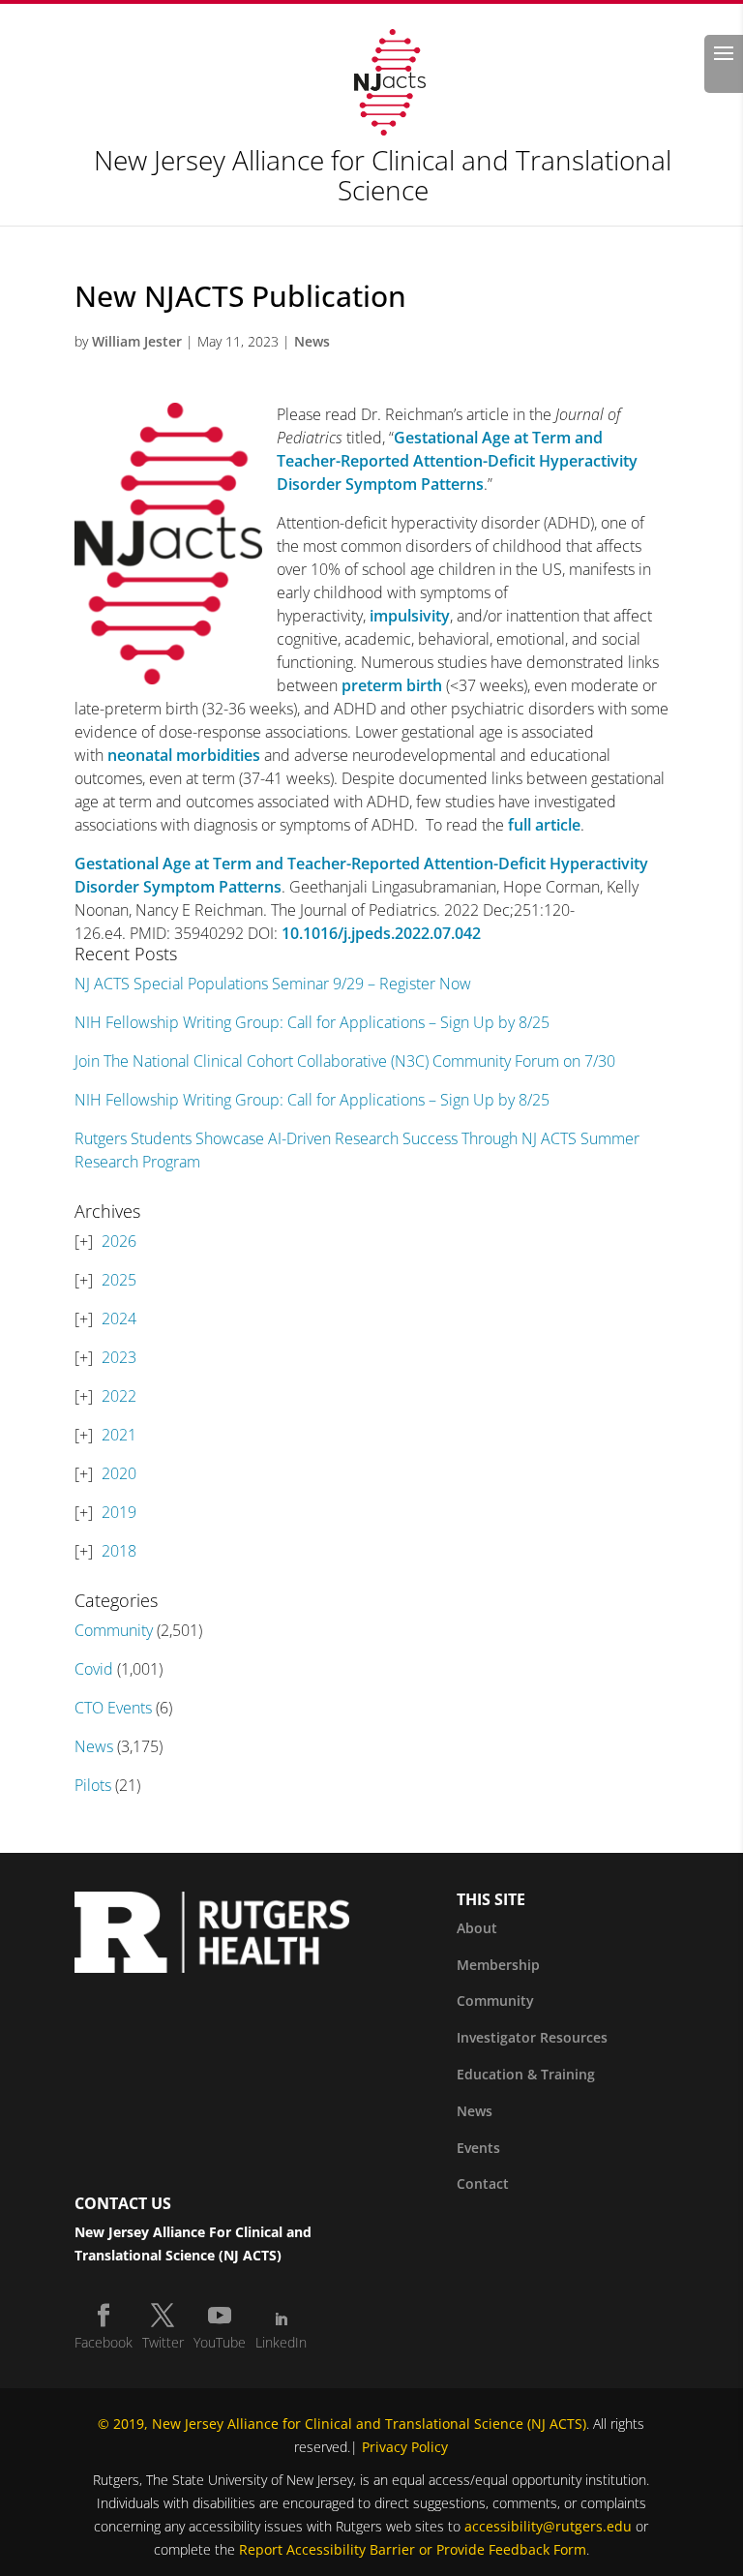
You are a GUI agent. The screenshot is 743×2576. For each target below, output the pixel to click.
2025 (119, 1280)
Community (114, 1630)
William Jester (137, 341)
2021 (119, 1435)
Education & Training (526, 2074)
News (312, 341)
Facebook (104, 2342)
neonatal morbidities (184, 755)
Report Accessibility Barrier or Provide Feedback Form (413, 2549)
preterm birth (392, 685)
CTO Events (113, 1708)
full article (544, 825)
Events (478, 2148)
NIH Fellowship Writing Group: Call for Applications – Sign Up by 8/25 (312, 1022)
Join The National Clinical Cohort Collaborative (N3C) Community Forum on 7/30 (345, 1061)
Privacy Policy (405, 2447)
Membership (498, 1965)
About (477, 1928)
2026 (119, 1241)
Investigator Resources (532, 2037)
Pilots (93, 1785)
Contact (483, 2183)
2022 (119, 1396)
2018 (119, 1551)
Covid (94, 1669)
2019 (119, 1512)
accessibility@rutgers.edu (548, 2526)
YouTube (220, 2342)
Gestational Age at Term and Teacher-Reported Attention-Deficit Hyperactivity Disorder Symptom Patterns (457, 461)
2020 (119, 1473)
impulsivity (410, 616)
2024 (119, 1318)
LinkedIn (281, 2342)
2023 (119, 1357)
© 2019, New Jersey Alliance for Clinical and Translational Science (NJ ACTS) (342, 2424)
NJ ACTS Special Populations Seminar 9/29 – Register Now (273, 984)
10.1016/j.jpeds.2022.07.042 (381, 933)
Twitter (163, 2342)
